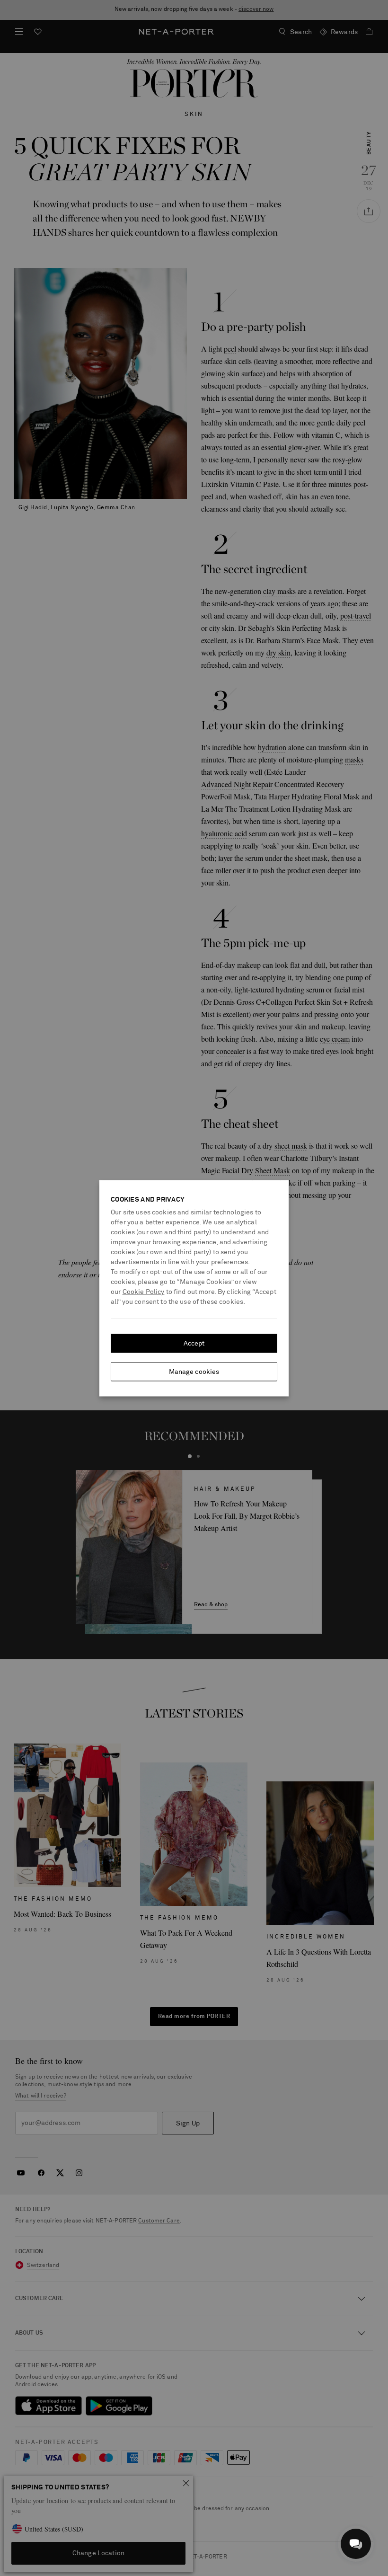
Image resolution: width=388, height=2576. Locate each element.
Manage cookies (194, 1372)
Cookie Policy (144, 1292)
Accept (194, 1343)
